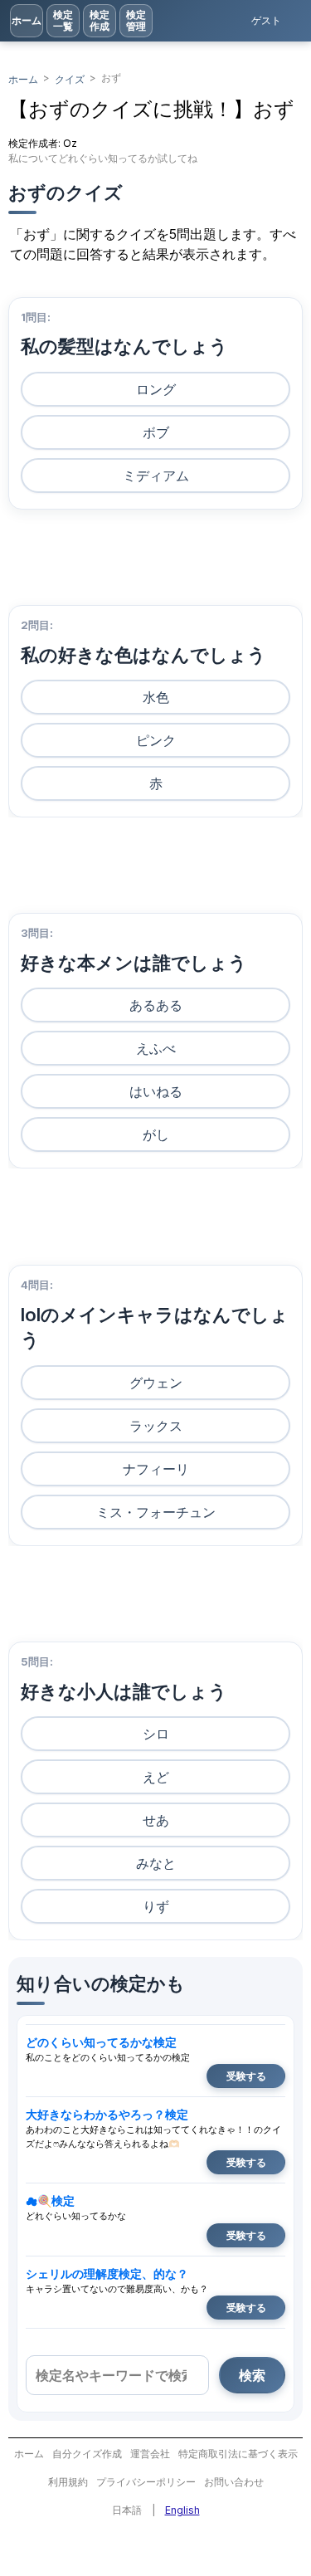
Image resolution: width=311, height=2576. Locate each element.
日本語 (127, 2510)
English (182, 2510)
